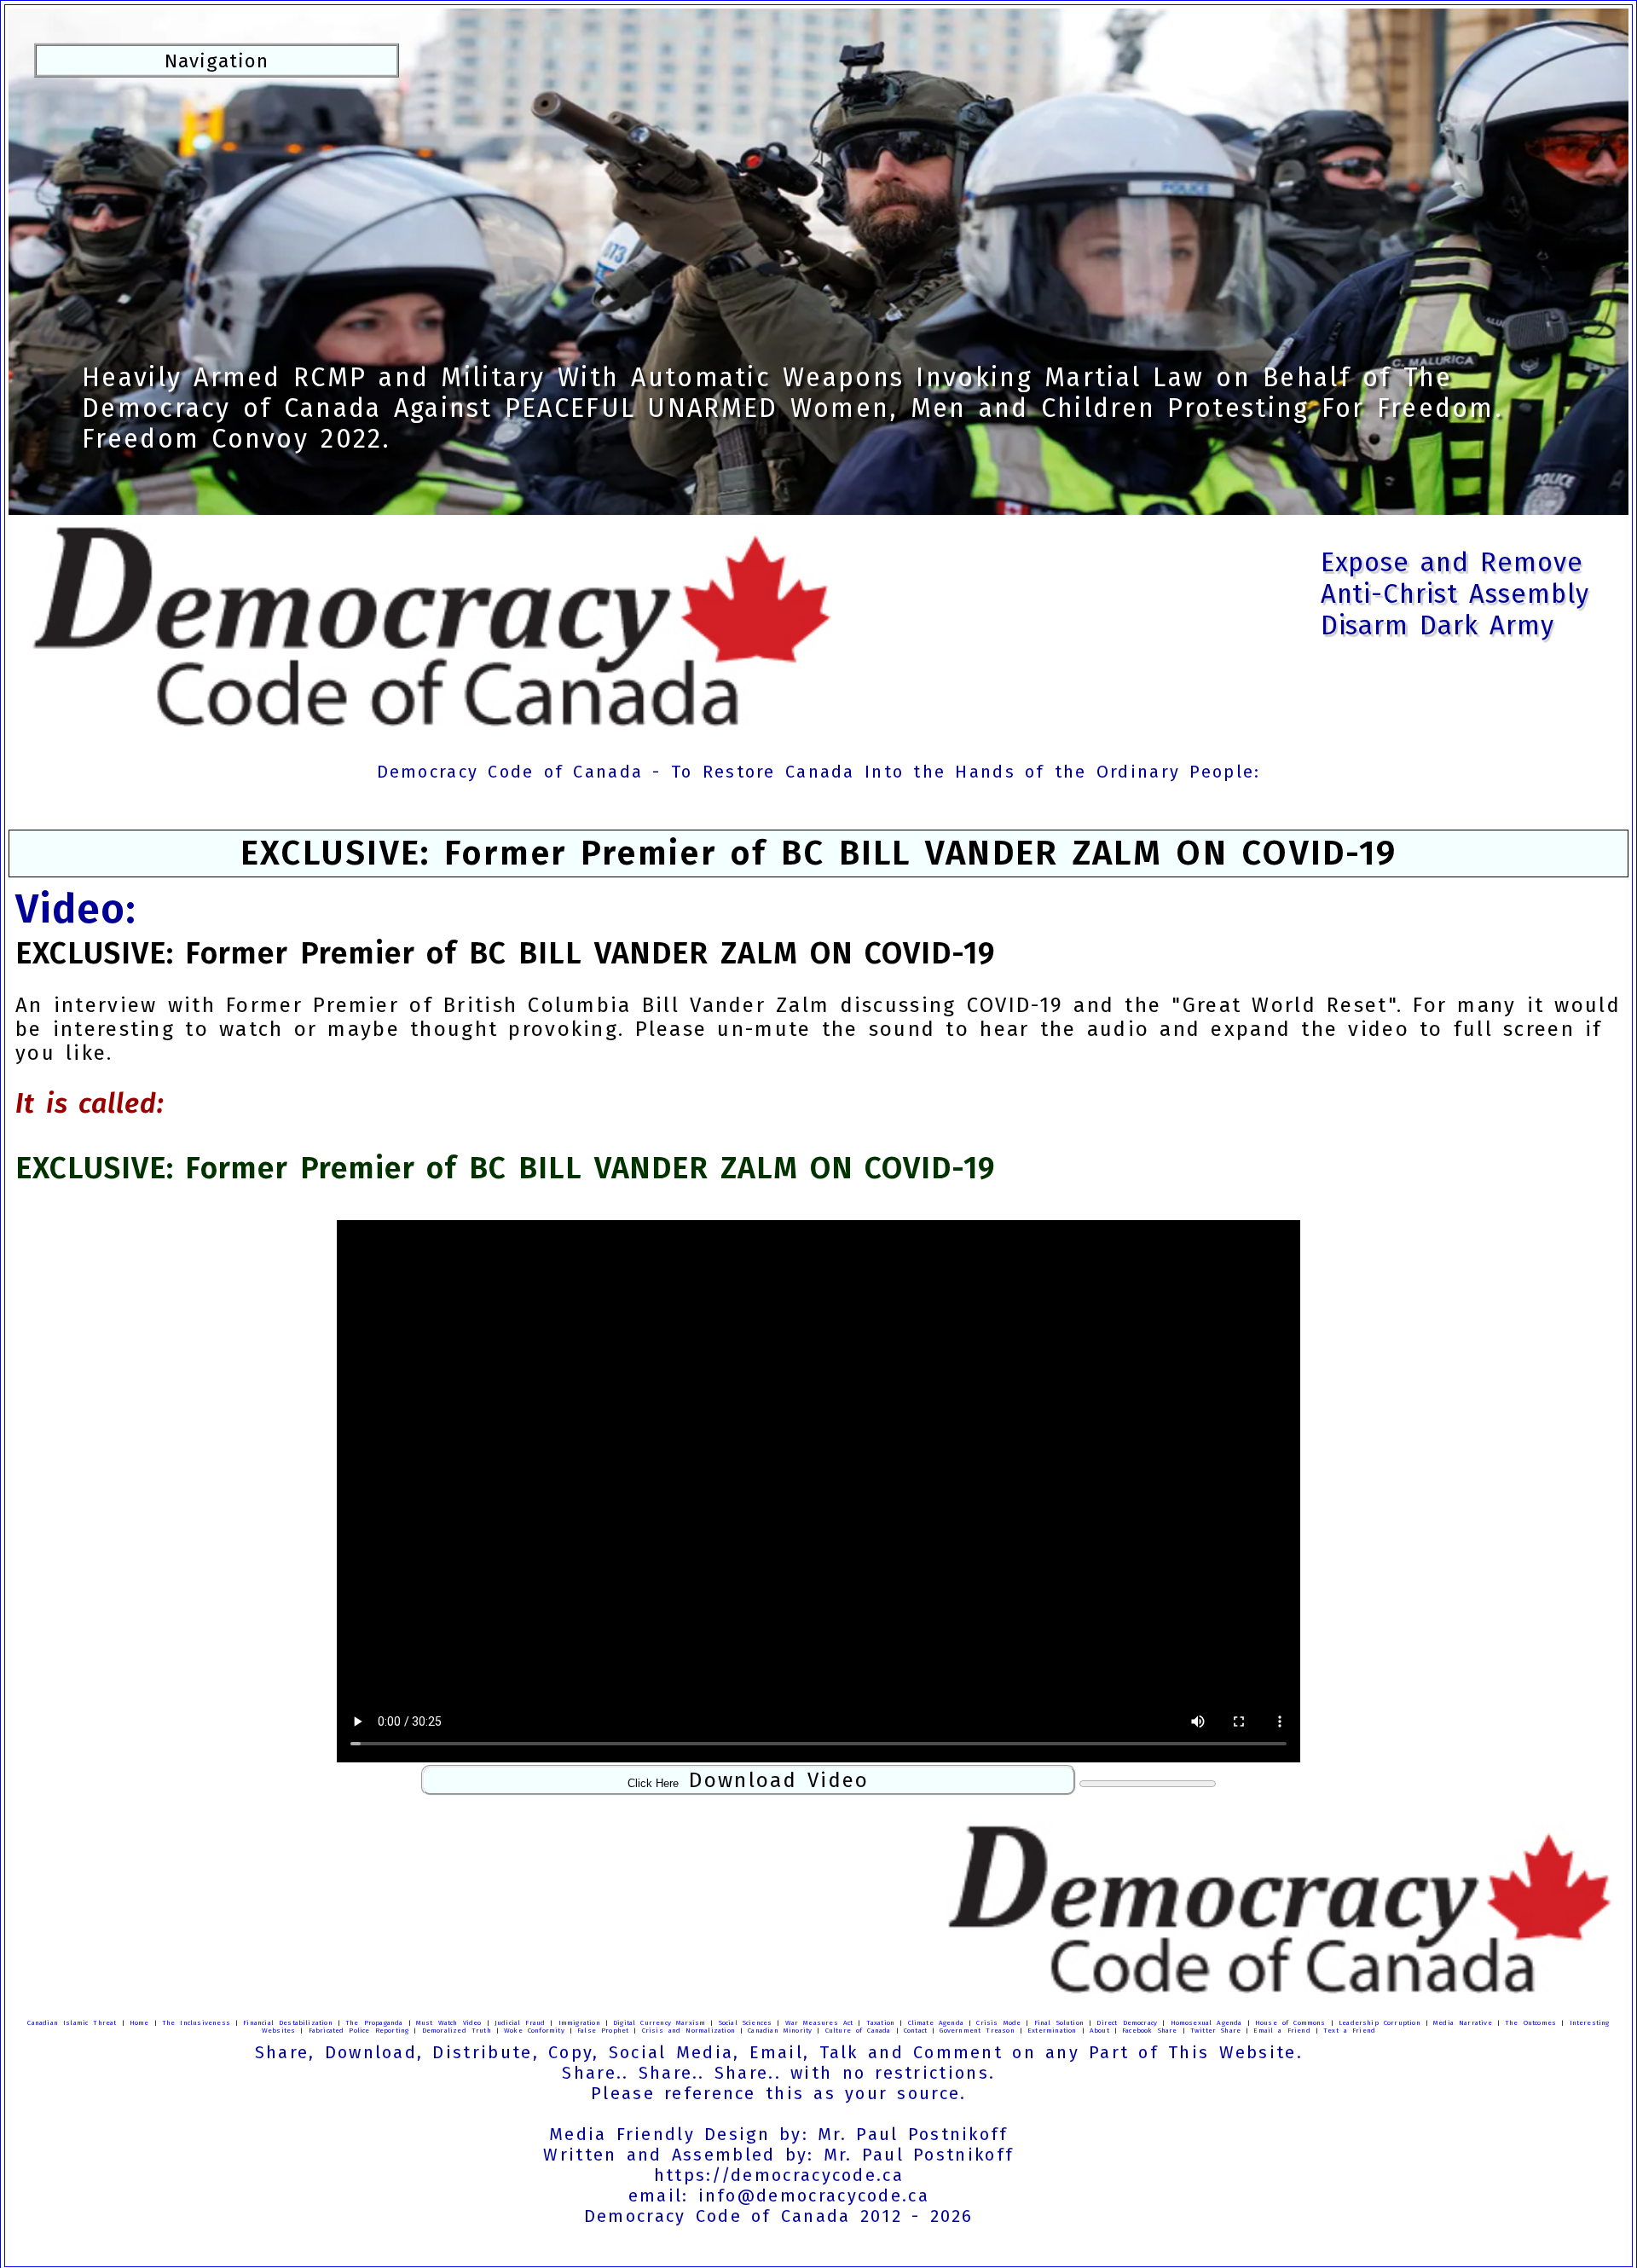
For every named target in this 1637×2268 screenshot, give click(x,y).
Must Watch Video (449, 2023)
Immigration (579, 2023)
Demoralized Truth (457, 2031)
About (1099, 2031)
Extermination (1052, 2031)
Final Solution (1059, 2023)
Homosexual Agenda (1206, 2023)
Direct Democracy (1127, 2023)
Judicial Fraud (520, 2023)
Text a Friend (1349, 2031)
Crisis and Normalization (688, 2031)
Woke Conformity (534, 2031)
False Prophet (603, 2031)
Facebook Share (1150, 2031)
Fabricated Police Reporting (359, 2031)
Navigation (217, 60)
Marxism (691, 2023)
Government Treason (977, 2031)
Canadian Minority (780, 2031)
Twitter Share (1215, 2031)
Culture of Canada (858, 2031)
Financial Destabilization (288, 2023)
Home (139, 2023)
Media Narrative (1463, 2023)
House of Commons (1290, 2023)
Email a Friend (1281, 2031)
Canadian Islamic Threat (72, 2023)
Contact (915, 2031)
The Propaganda (374, 2023)
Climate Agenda (936, 2023)
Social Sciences (746, 2023)
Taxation (881, 2023)
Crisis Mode (998, 2023)
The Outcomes (1530, 2023)
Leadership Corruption (1380, 2023)
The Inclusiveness (196, 2023)
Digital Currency (642, 2023)
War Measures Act (819, 2023)
